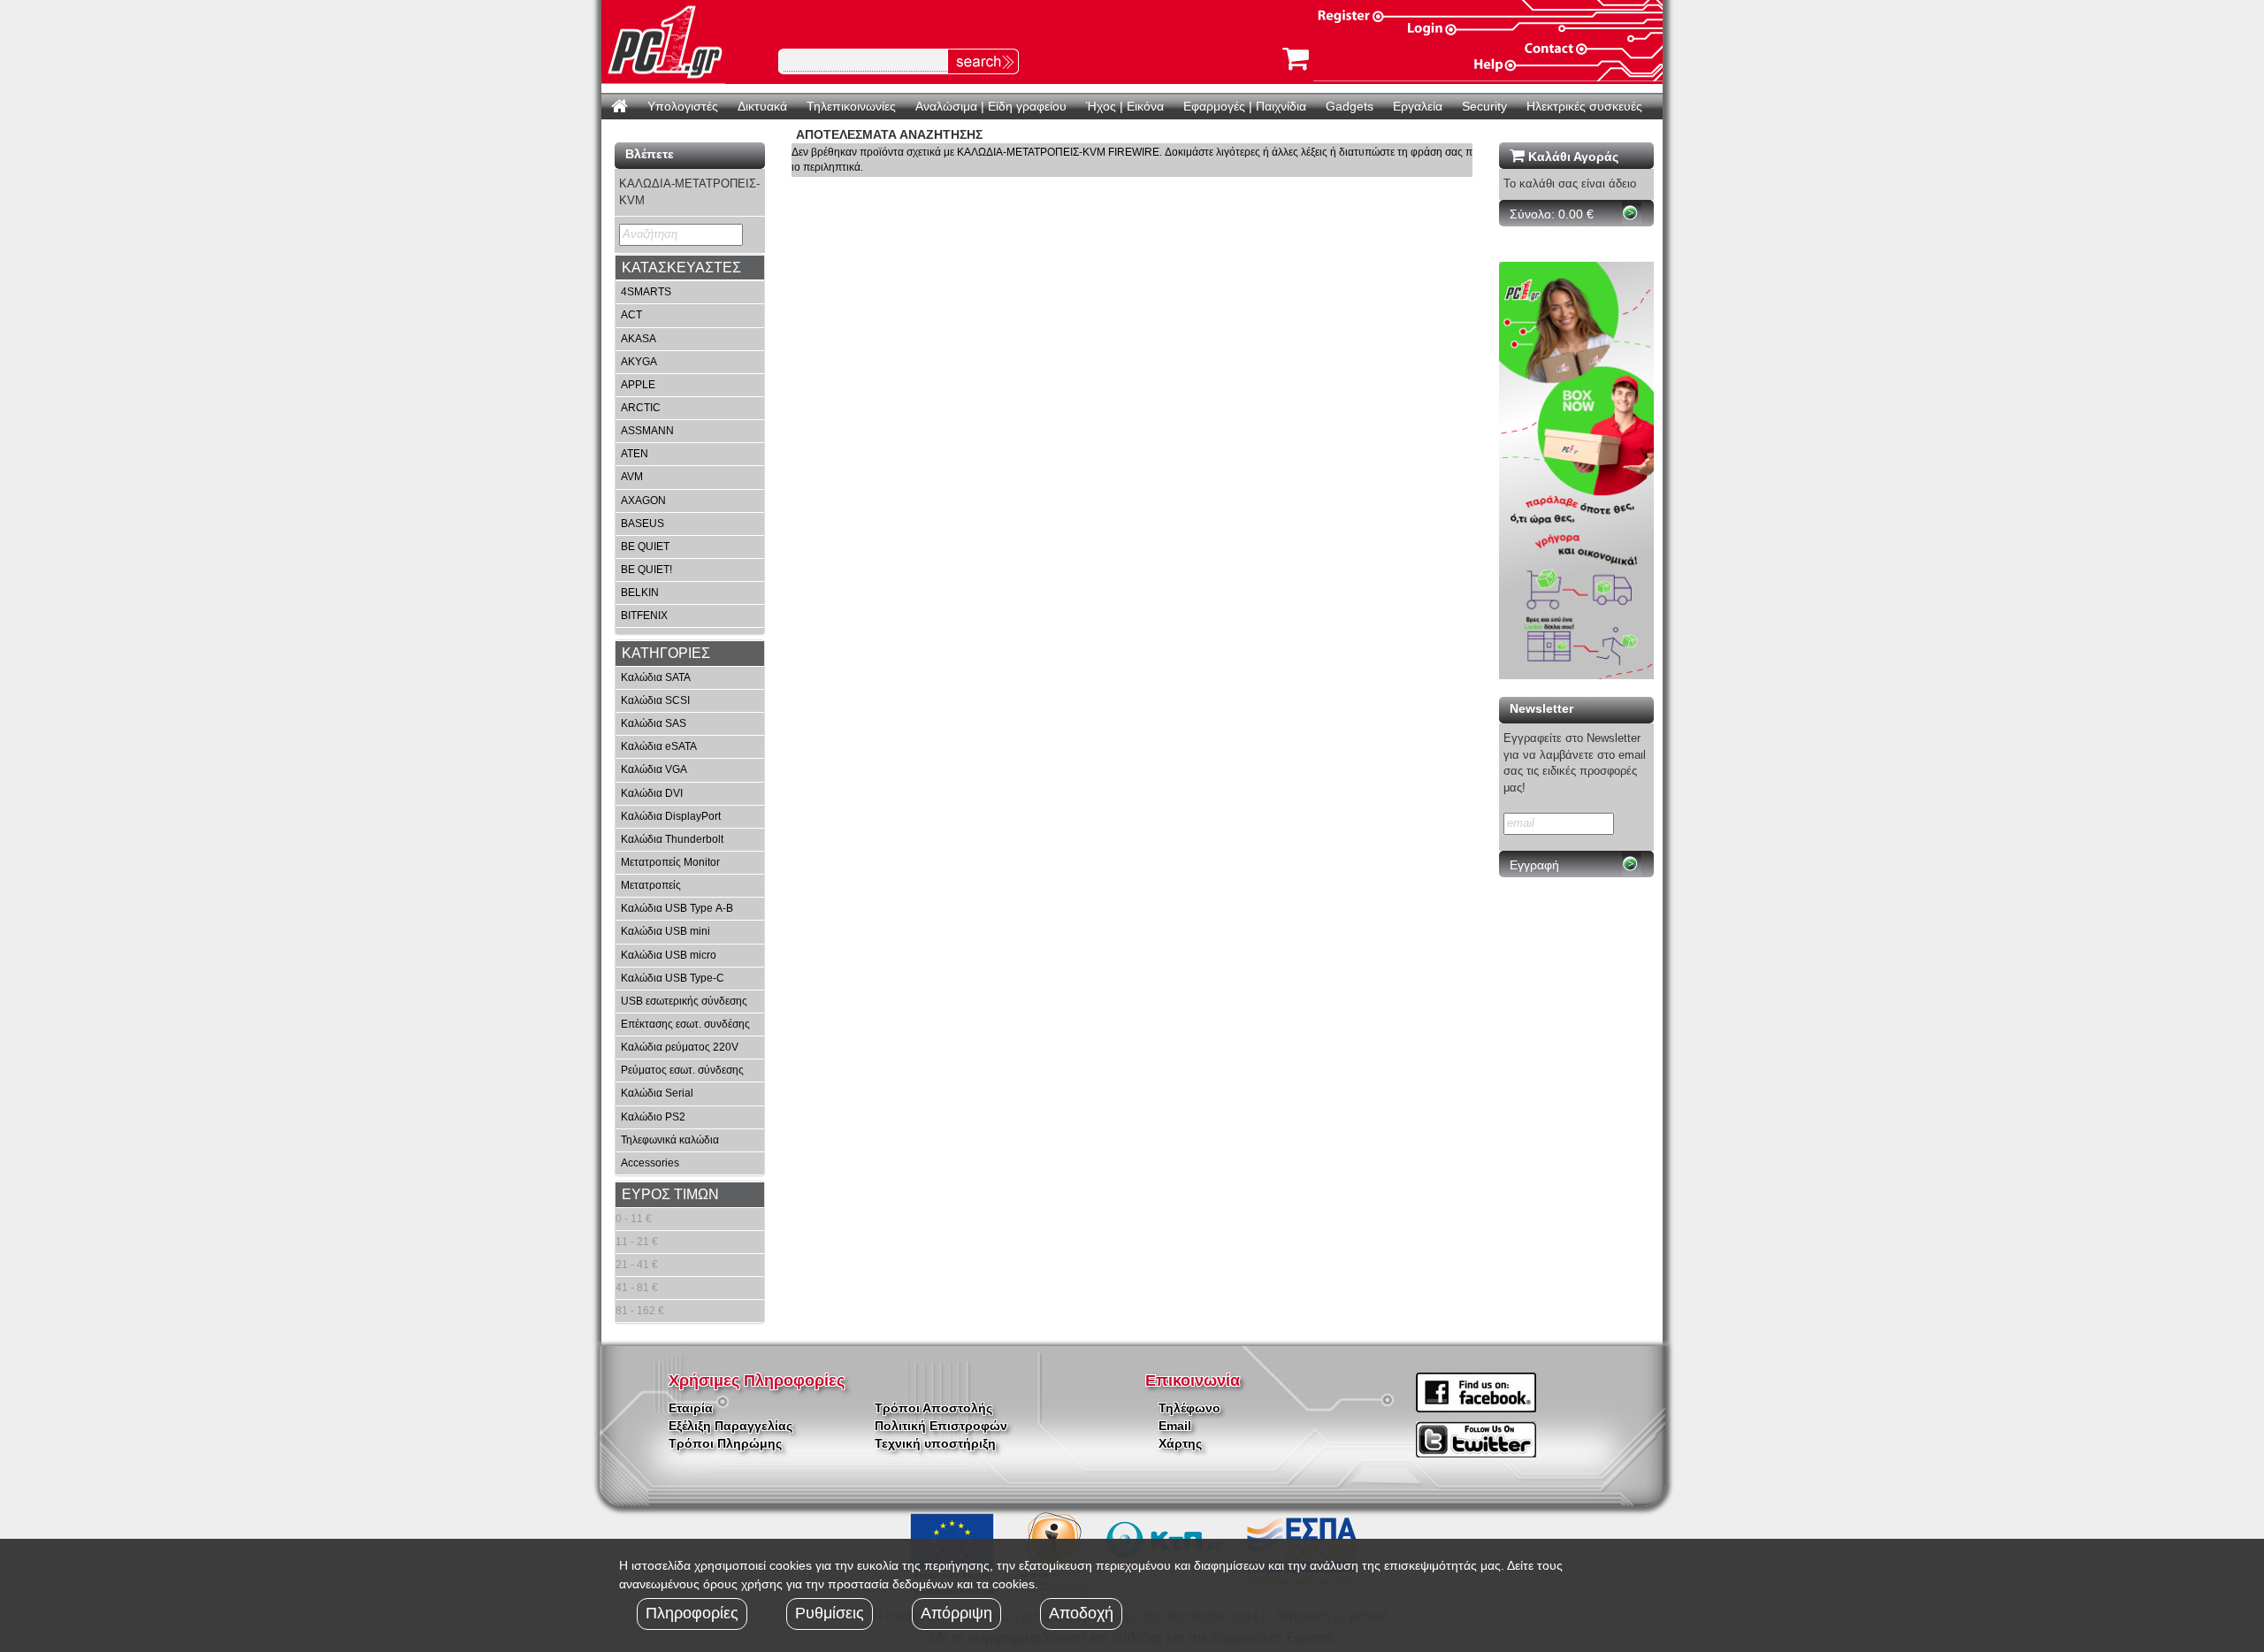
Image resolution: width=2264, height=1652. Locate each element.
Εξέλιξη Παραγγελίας (730, 1426)
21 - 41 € (637, 1265)
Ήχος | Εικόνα (1125, 106)
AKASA (639, 339)
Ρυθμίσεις (830, 1613)
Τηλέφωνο (1189, 1408)
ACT (631, 315)
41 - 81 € (637, 1288)
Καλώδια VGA (654, 769)
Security (1484, 106)
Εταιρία (691, 1408)
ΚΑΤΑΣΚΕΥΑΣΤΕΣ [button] (681, 268)
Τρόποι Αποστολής (933, 1408)
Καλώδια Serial (657, 1093)
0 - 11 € (634, 1219)
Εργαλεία (1418, 106)
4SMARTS (646, 292)
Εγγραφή (1534, 865)
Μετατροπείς (651, 885)
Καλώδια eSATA (659, 746)
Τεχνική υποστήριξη (935, 1443)
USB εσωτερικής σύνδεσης (684, 1001)
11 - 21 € (637, 1242)
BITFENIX (644, 616)
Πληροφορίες (692, 1613)
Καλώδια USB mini (665, 931)
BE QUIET (645, 547)
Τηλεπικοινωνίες (851, 106)
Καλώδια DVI (652, 793)
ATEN (635, 454)
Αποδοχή (1081, 1613)
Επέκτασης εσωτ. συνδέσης (685, 1024)
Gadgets (1350, 106)
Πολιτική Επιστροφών (941, 1426)
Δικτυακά (762, 106)
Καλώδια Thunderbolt (672, 839)
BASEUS (642, 524)
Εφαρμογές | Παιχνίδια (1245, 106)
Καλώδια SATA (656, 677)
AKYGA (639, 362)
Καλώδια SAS (654, 723)
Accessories (650, 1163)
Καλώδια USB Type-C (673, 978)
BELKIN (640, 593)
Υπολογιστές (683, 106)
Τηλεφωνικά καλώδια (670, 1140)
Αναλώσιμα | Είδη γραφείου (991, 106)
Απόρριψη (956, 1613)
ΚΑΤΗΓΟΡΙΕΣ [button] (666, 653)
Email (1175, 1426)
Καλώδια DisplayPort (671, 816)
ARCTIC (641, 408)
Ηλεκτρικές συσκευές (1584, 106)
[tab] (690, 268)
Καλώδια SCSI (655, 700)
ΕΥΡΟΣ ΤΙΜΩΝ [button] (670, 1194)
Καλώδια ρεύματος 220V (680, 1047)
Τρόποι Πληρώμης (725, 1443)
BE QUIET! (646, 570)
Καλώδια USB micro (669, 955)
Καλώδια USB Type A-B (677, 908)
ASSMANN (647, 431)
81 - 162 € (640, 1311)
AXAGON (643, 501)
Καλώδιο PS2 (653, 1117)
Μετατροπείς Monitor (670, 862)
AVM (632, 477)
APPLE (638, 385)
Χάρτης (1180, 1443)
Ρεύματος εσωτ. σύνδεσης (682, 1070)
